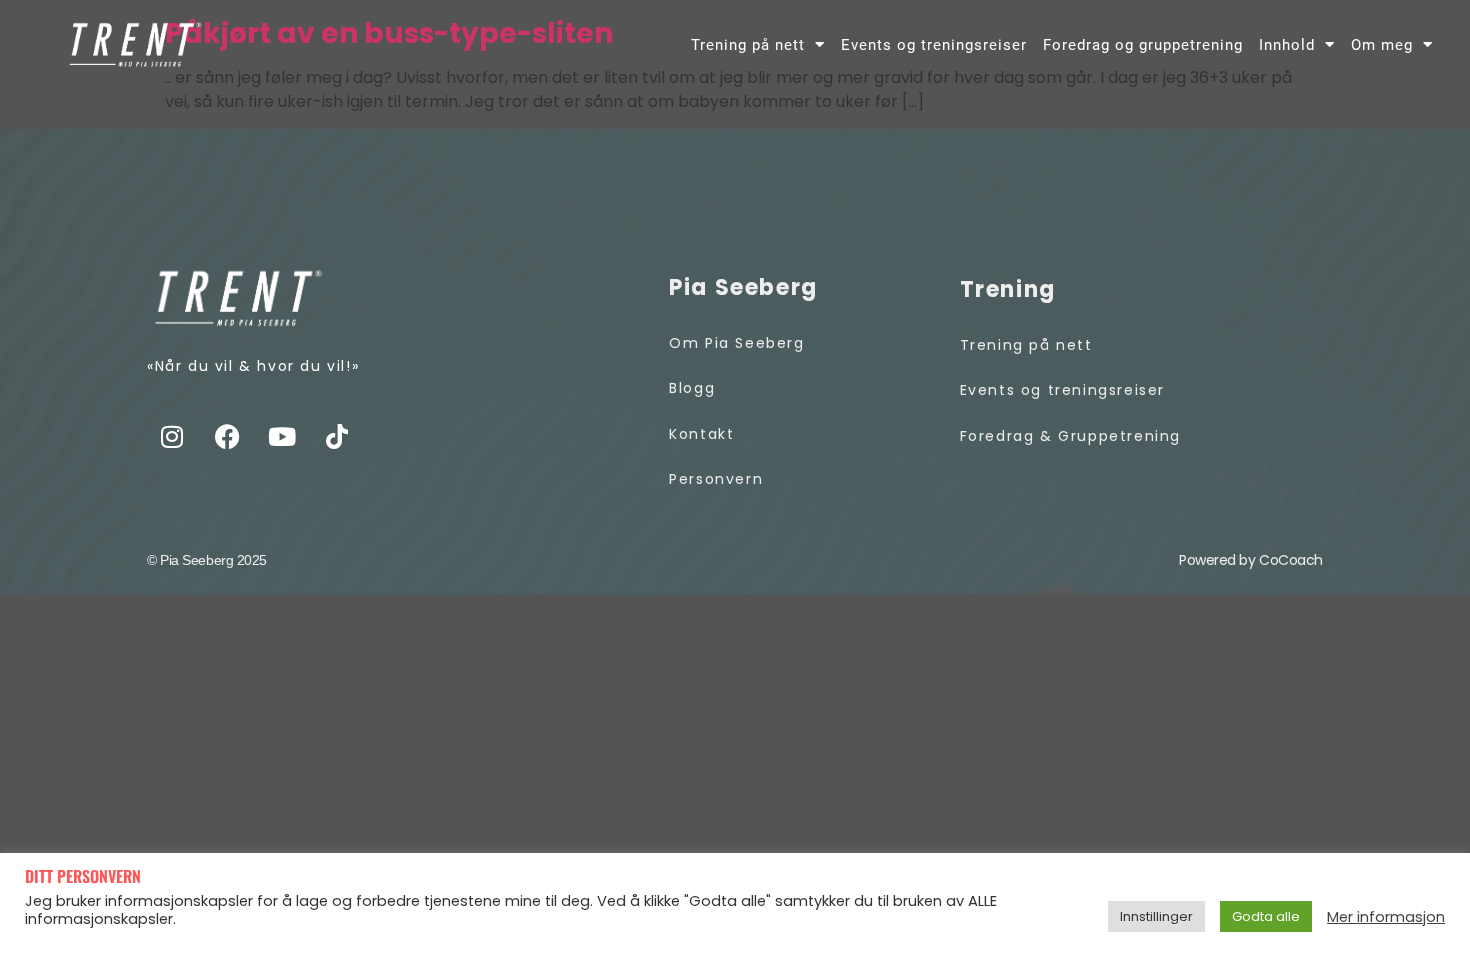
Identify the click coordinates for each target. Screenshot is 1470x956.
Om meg (1382, 45)
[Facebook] (227, 437)
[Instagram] (172, 437)
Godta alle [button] (1266, 916)
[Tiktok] (337, 437)
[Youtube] (282, 437)
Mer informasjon (1386, 917)
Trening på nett (748, 45)
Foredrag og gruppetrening (1143, 45)
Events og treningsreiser (934, 45)
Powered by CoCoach (1251, 560)
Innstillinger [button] (1156, 916)
